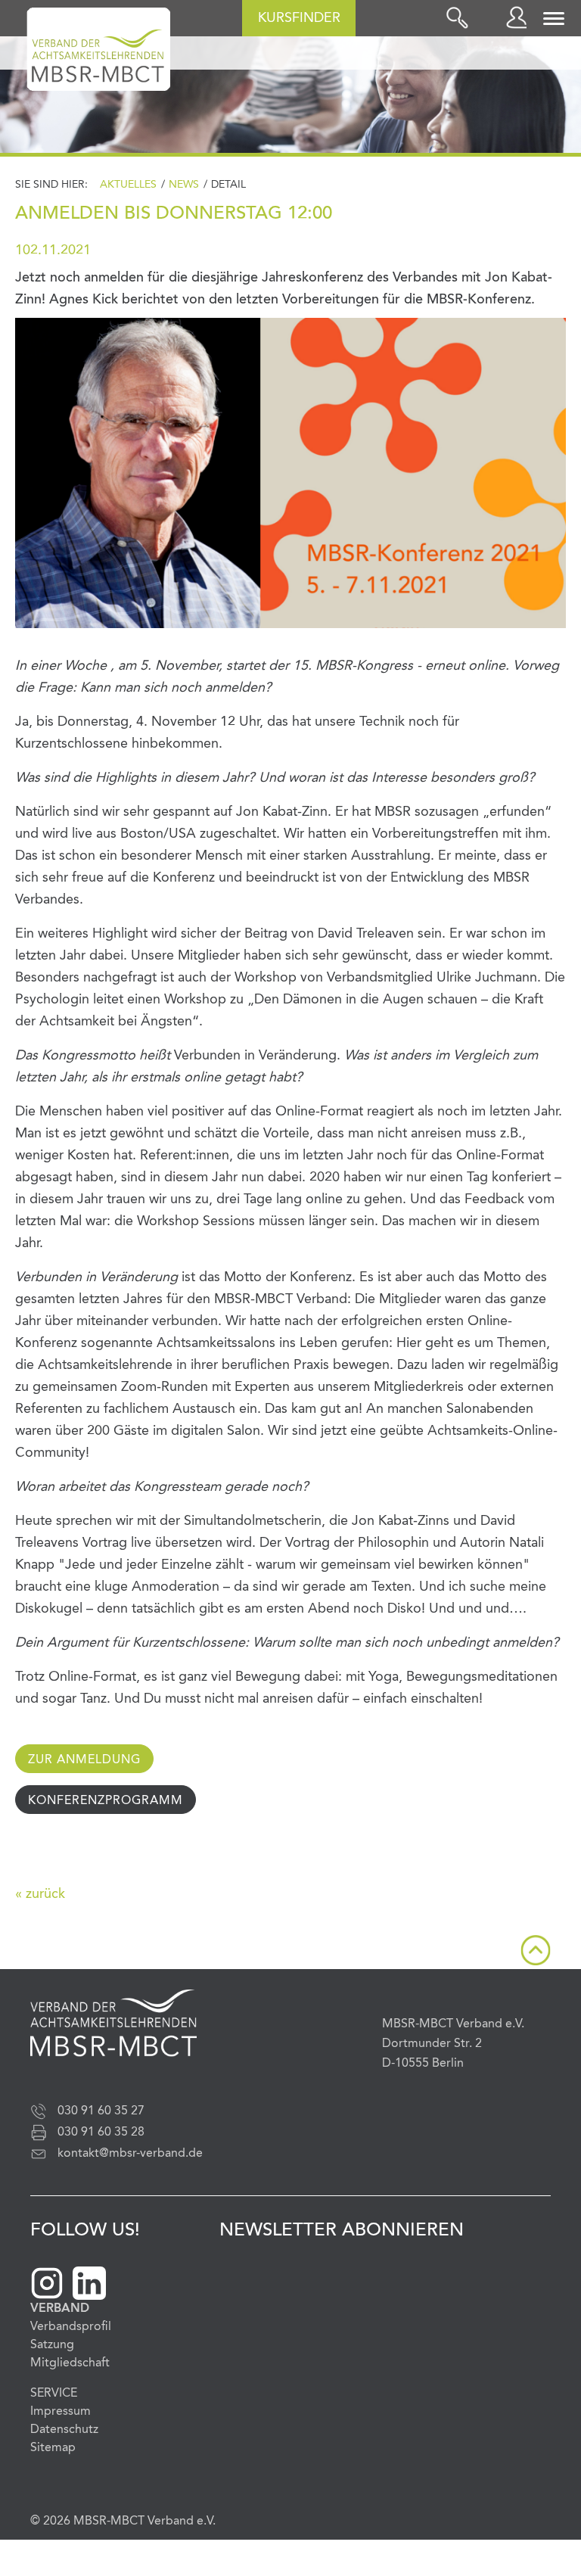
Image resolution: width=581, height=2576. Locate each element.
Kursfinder (299, 18)
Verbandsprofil (71, 2327)
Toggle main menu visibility (555, 17)
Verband (60, 2309)
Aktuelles (128, 185)
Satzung (52, 2345)
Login (520, 17)
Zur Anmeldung (84, 1760)
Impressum (61, 2412)
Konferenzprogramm (106, 1801)
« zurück (40, 1894)
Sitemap (53, 2448)
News (184, 185)
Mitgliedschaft (70, 2363)
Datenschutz (64, 2430)
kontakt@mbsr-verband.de (130, 2154)
